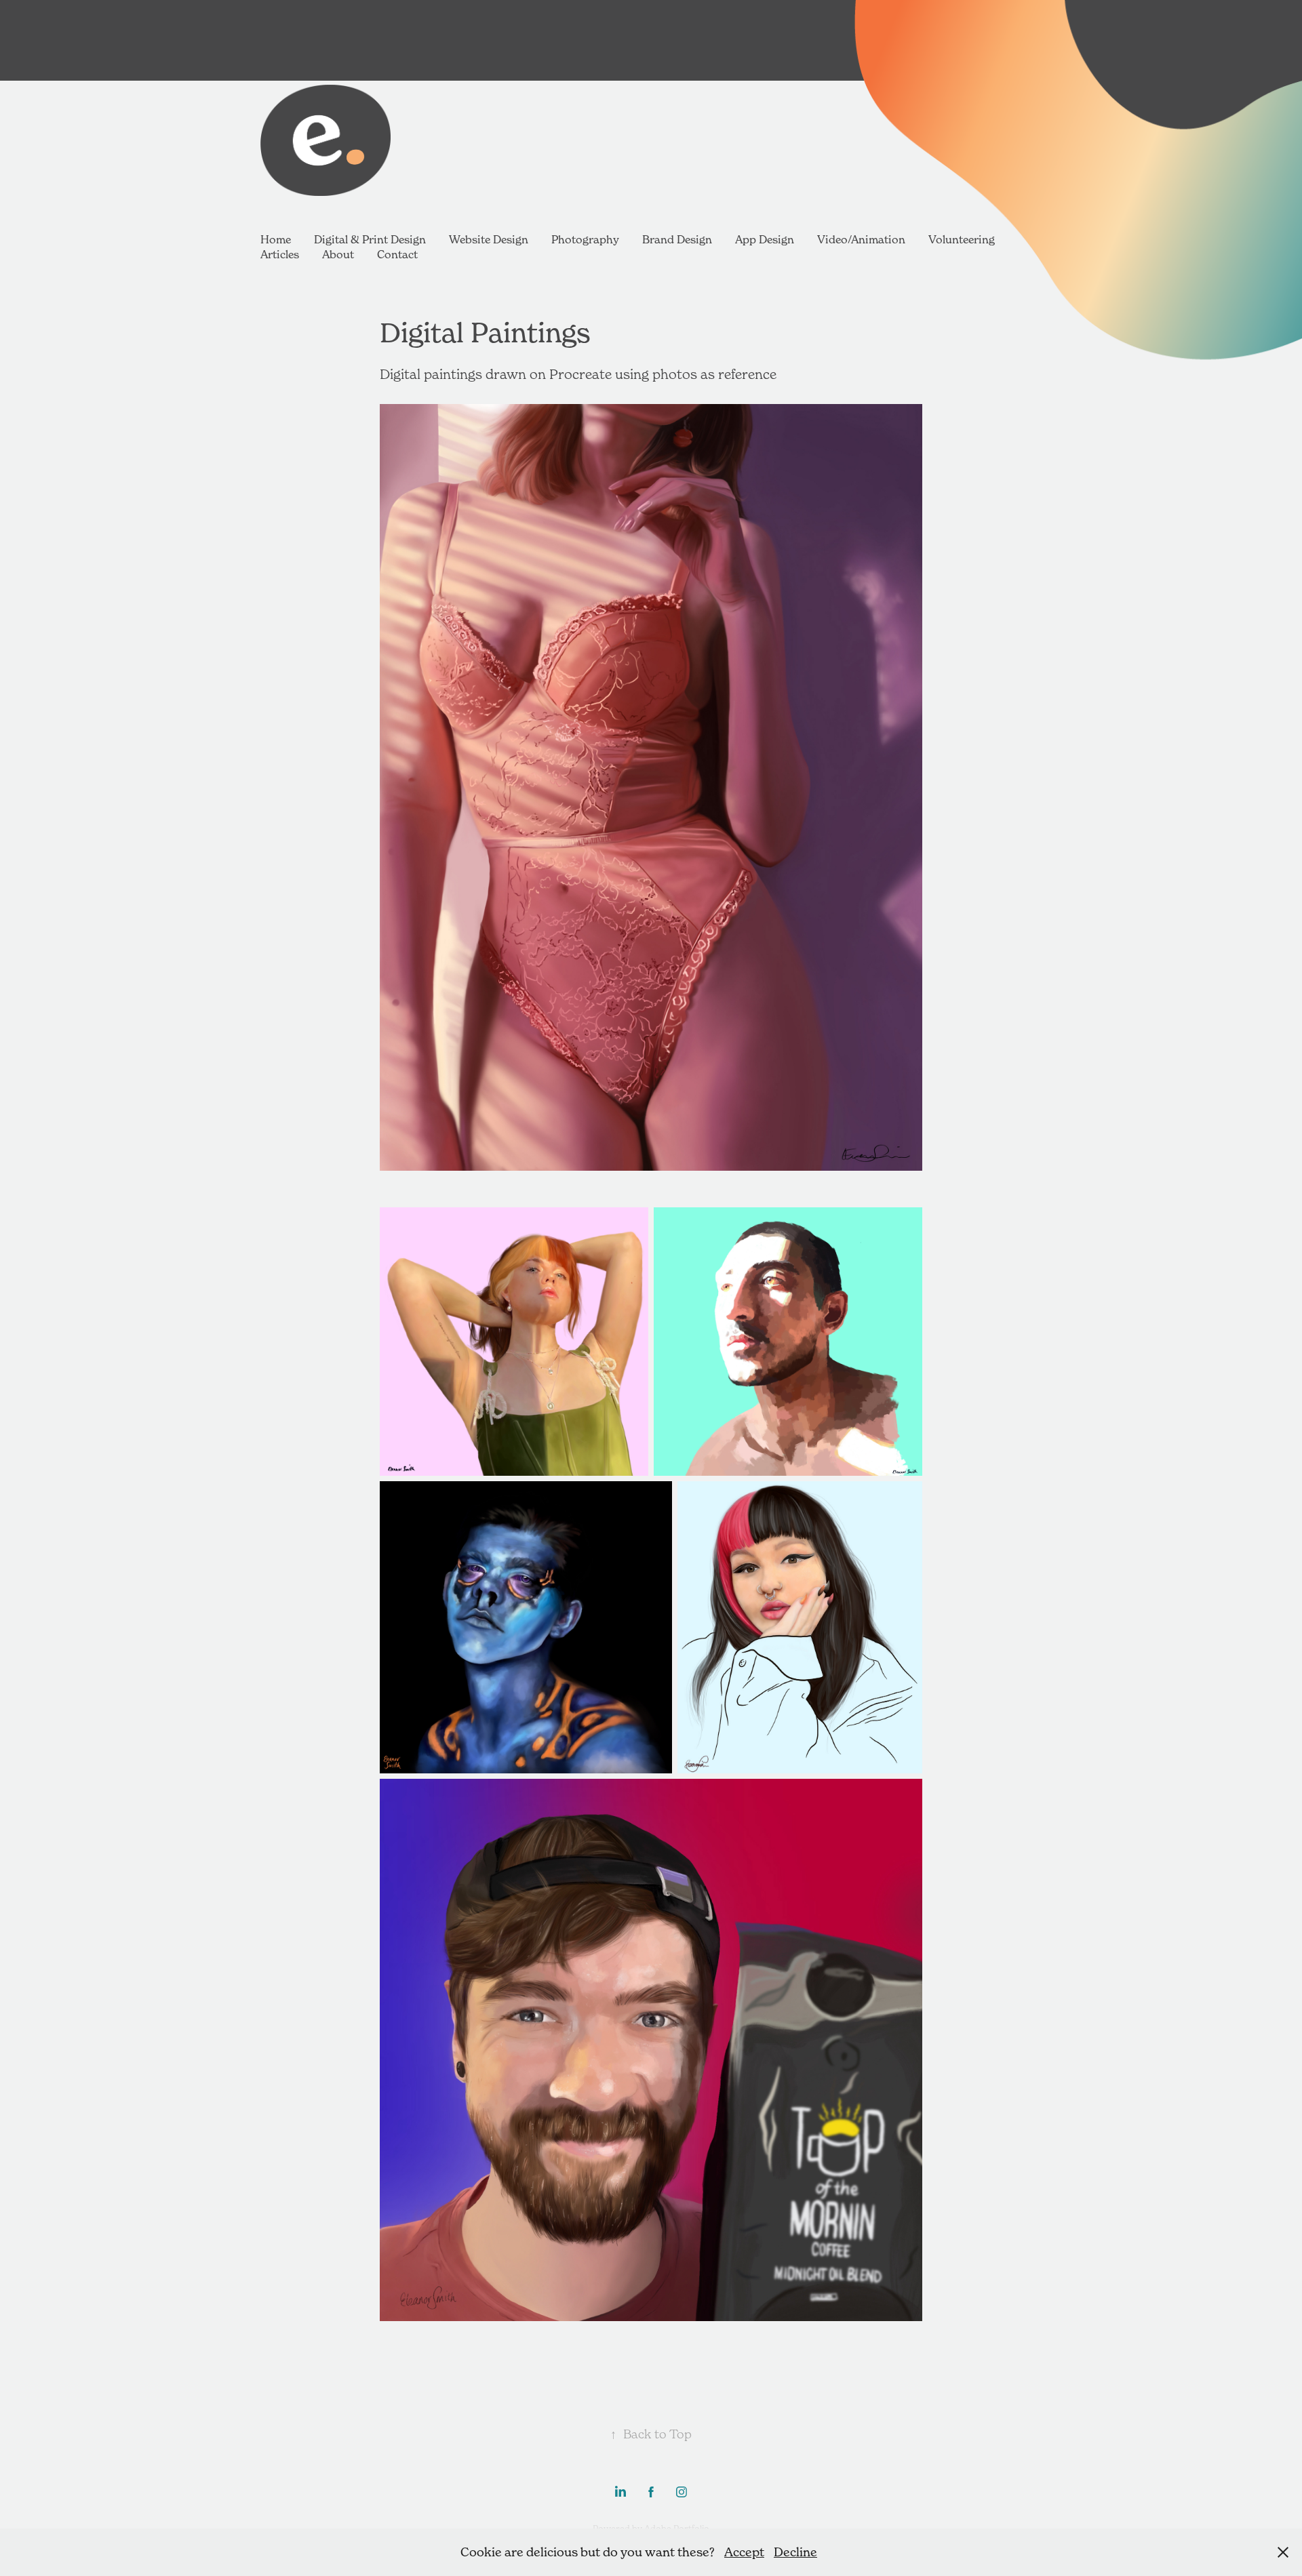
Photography (585, 239)
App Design (765, 239)
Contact (397, 254)
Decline (795, 2552)
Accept (744, 2552)
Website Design (489, 239)
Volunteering (962, 239)
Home (276, 239)
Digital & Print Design (370, 239)
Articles (280, 254)
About (338, 254)
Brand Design (677, 239)
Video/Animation (861, 239)
